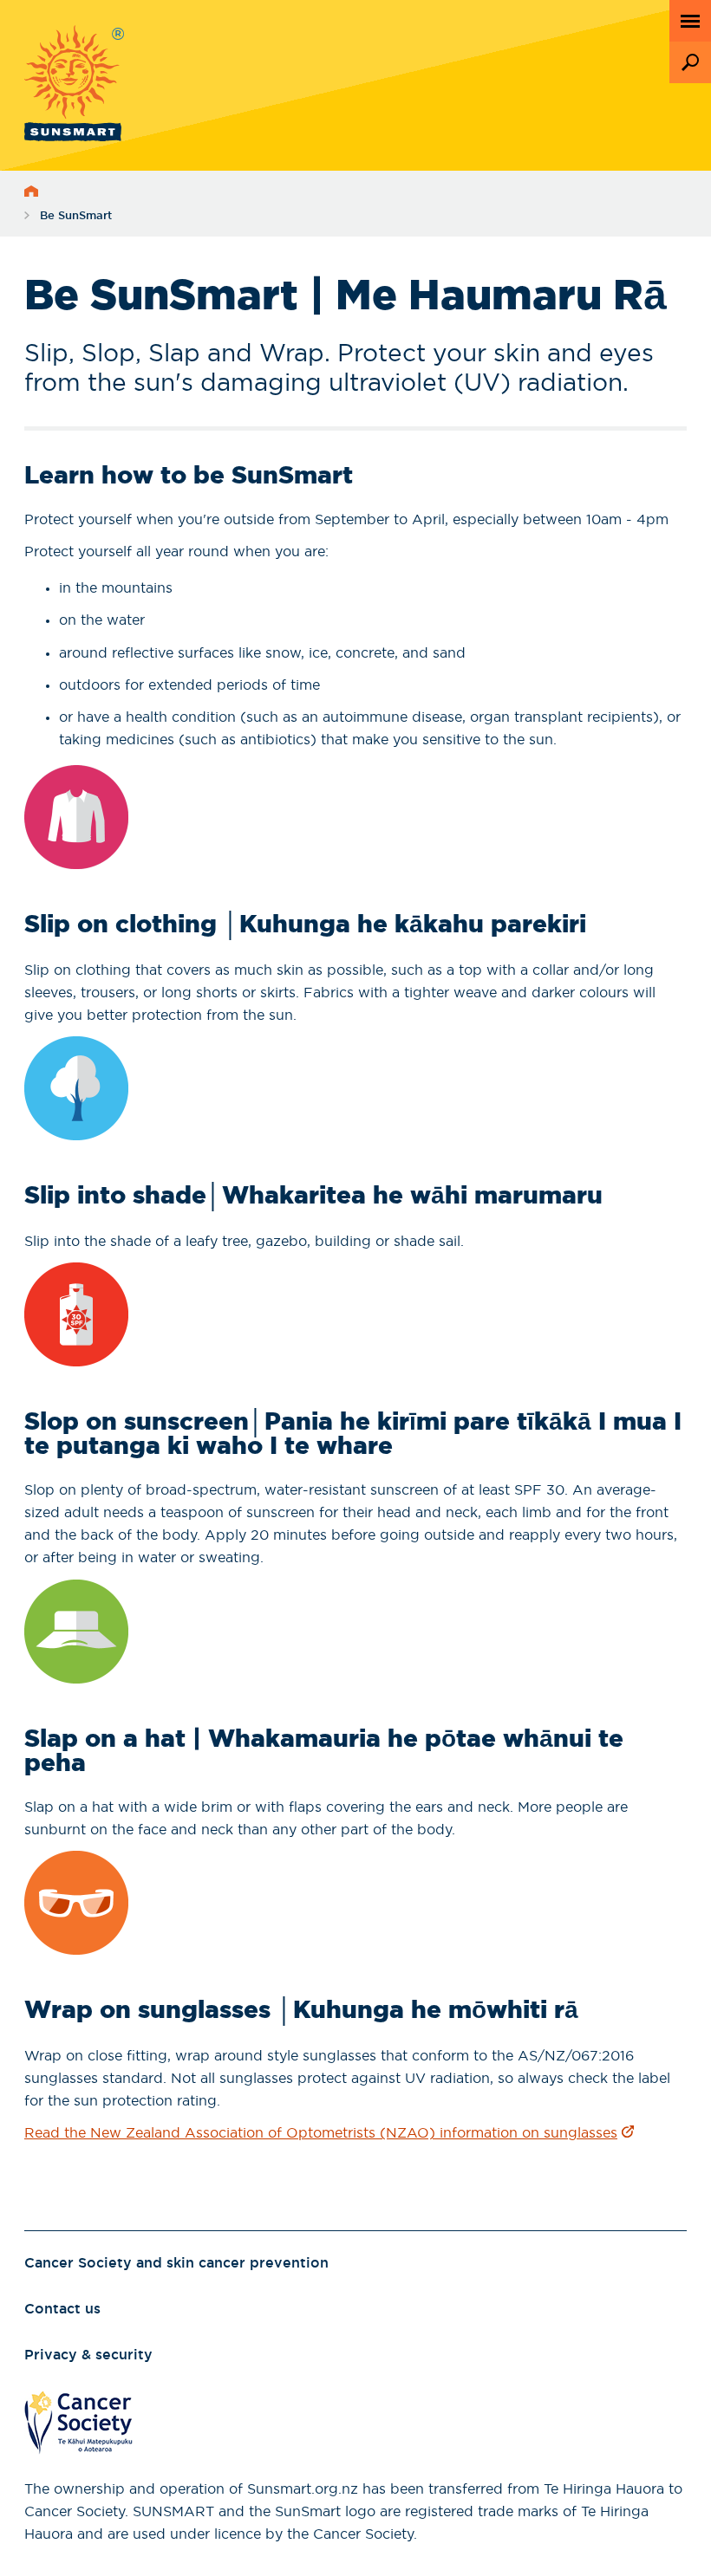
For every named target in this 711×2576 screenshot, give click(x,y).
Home (31, 191)
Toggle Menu (690, 21)
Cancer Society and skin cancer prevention (176, 2263)
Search (690, 62)
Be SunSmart (76, 216)
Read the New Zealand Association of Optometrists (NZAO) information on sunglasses (321, 2133)
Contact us (62, 2309)
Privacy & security (88, 2355)
